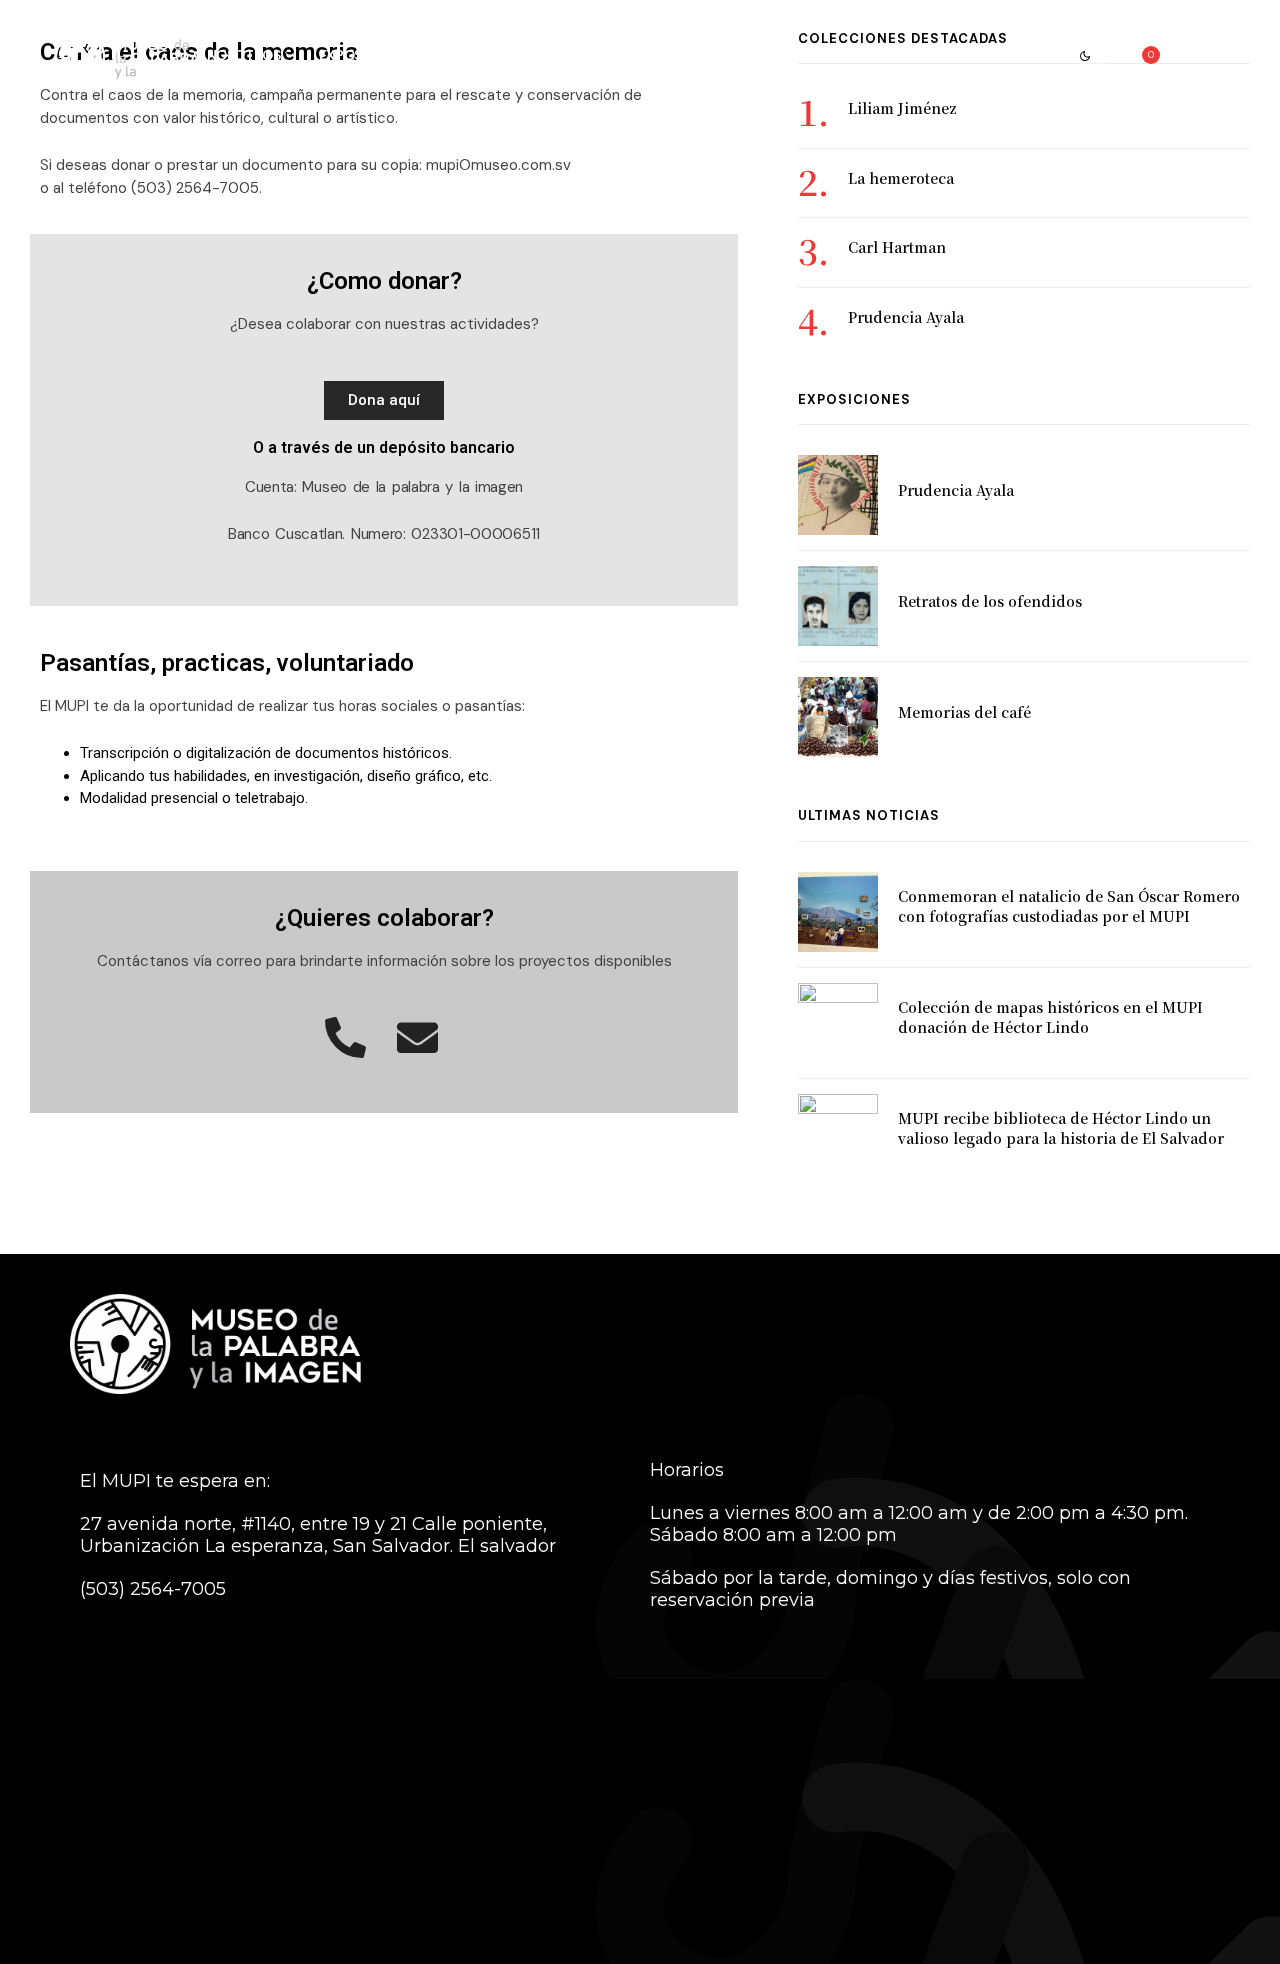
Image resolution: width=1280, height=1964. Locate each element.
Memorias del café (964, 712)
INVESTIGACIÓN (716, 55)
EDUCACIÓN (599, 55)
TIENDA (1018, 55)
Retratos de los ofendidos (990, 601)
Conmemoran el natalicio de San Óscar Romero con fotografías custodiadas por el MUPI (1069, 906)
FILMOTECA (844, 55)
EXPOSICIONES (367, 55)
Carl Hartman (897, 247)
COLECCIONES (487, 55)
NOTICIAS (939, 55)
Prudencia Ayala (906, 317)
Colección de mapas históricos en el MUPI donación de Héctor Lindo (1050, 1017)
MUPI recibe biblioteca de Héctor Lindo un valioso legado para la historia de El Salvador (1061, 1128)
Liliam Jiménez (902, 108)
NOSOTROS (244, 55)
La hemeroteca (901, 178)
